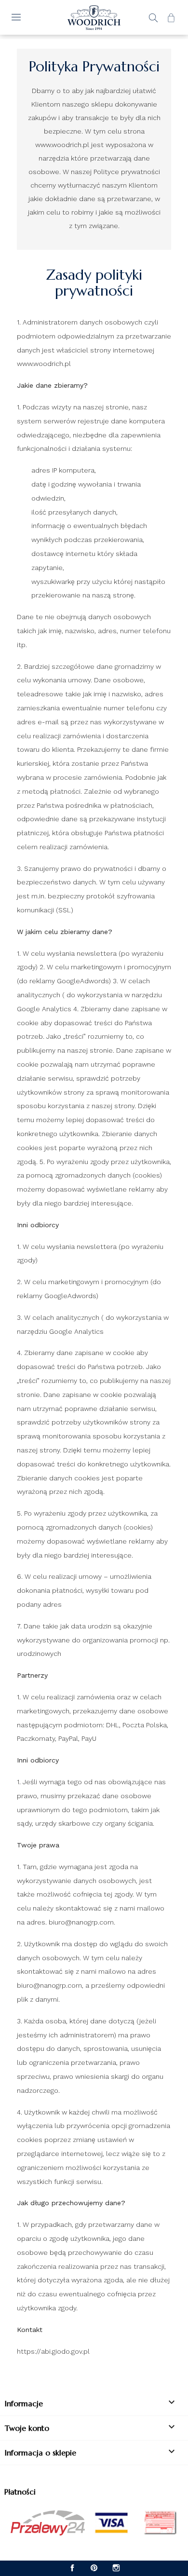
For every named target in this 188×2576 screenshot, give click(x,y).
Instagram (116, 2568)
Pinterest (94, 2568)
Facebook (73, 2568)
